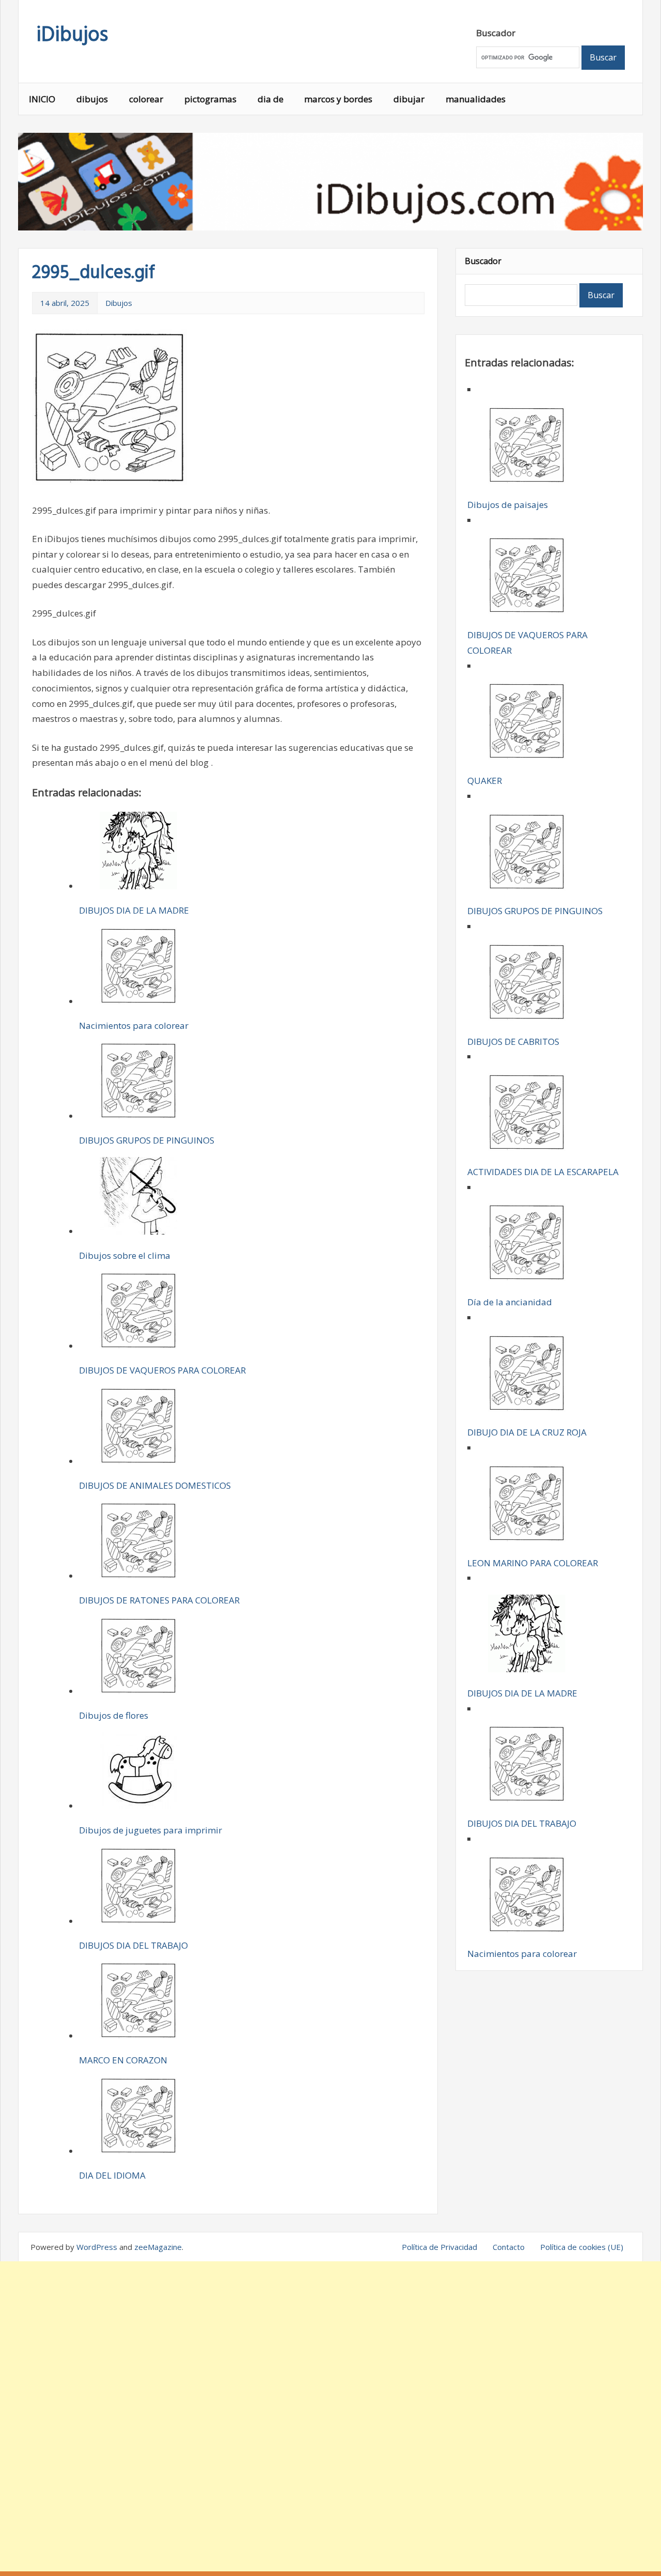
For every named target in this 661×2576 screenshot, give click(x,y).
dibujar (409, 99)
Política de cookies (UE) (582, 2247)
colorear (146, 99)
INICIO (42, 99)
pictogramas (210, 99)
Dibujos (119, 303)
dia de (271, 99)
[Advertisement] (330, 2416)
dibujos (92, 99)
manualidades (476, 99)
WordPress (97, 2247)
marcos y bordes (338, 99)
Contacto (509, 2247)
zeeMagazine (158, 2247)
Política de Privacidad (439, 2247)
